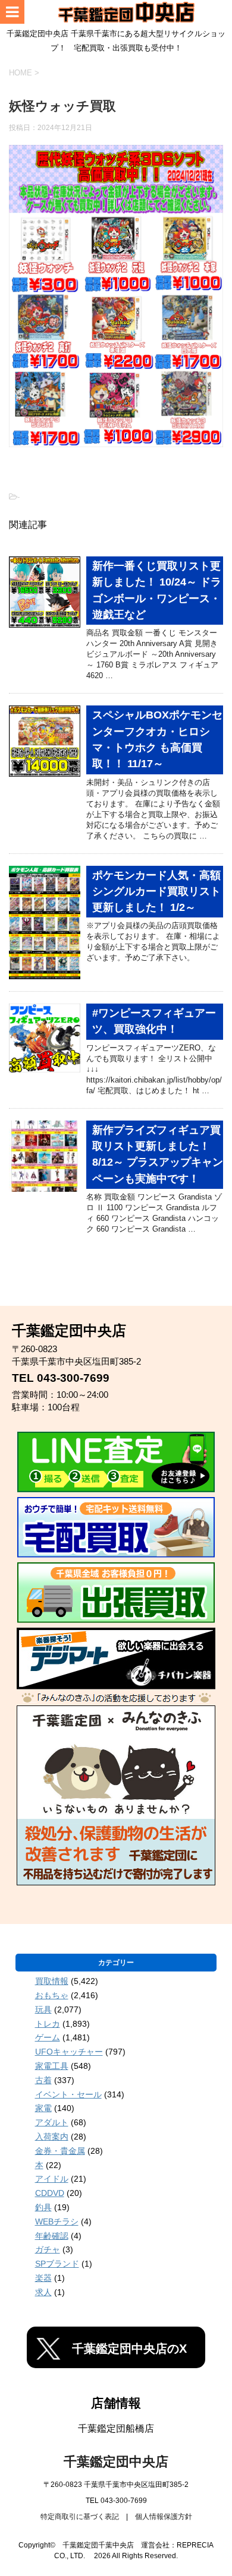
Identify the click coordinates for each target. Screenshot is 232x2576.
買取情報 (52, 1981)
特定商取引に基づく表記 (80, 2517)
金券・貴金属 (60, 2151)
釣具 (43, 2207)
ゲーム (48, 2037)
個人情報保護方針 (164, 2517)
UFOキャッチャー (69, 2052)
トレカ (48, 2024)
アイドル (52, 2179)
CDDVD (50, 2193)
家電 (43, 2108)
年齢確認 (52, 2236)
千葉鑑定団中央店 (116, 2462)
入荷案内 (52, 2137)
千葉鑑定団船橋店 (116, 2428)
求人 (43, 2292)
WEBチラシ (57, 2221)
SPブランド (57, 2264)
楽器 (43, 2278)
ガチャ (48, 2249)
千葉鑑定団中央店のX (129, 2349)
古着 (43, 2080)
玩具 (43, 2009)
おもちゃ (52, 1995)
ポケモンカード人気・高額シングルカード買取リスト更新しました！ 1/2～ (156, 892)
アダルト (52, 2122)
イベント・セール (68, 2094)
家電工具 (52, 2066)
